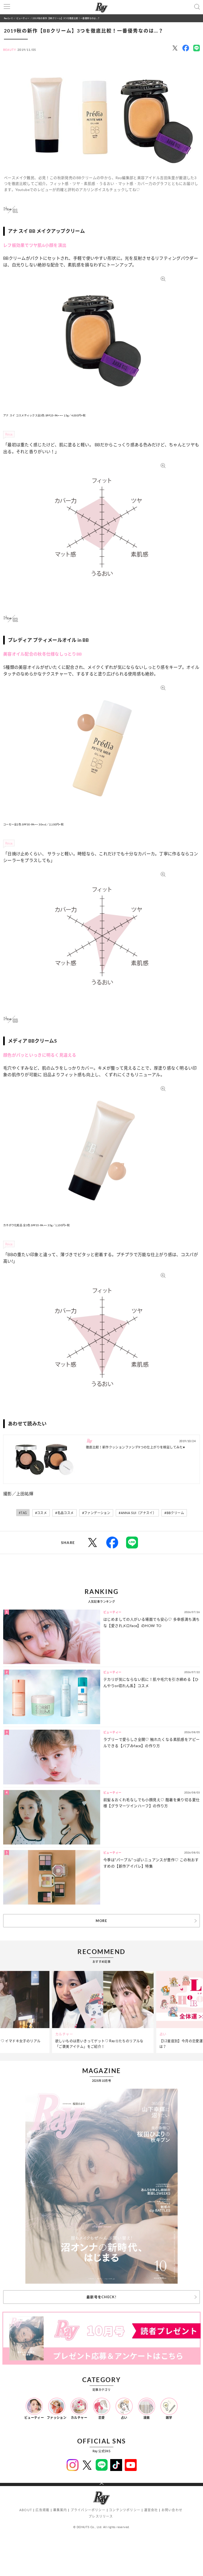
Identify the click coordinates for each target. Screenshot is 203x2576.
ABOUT (26, 2510)
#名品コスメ (64, 1513)
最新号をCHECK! (101, 2297)
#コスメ (41, 1513)
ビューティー (23, 18)
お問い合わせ (172, 2510)
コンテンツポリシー (125, 2510)
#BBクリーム (174, 1513)
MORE (101, 1921)
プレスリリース (101, 2516)
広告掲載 (42, 2510)
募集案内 (60, 2510)
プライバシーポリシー (88, 2510)
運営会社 (151, 2510)
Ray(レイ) (8, 18)
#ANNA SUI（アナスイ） (137, 1513)
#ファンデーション (96, 1513)
